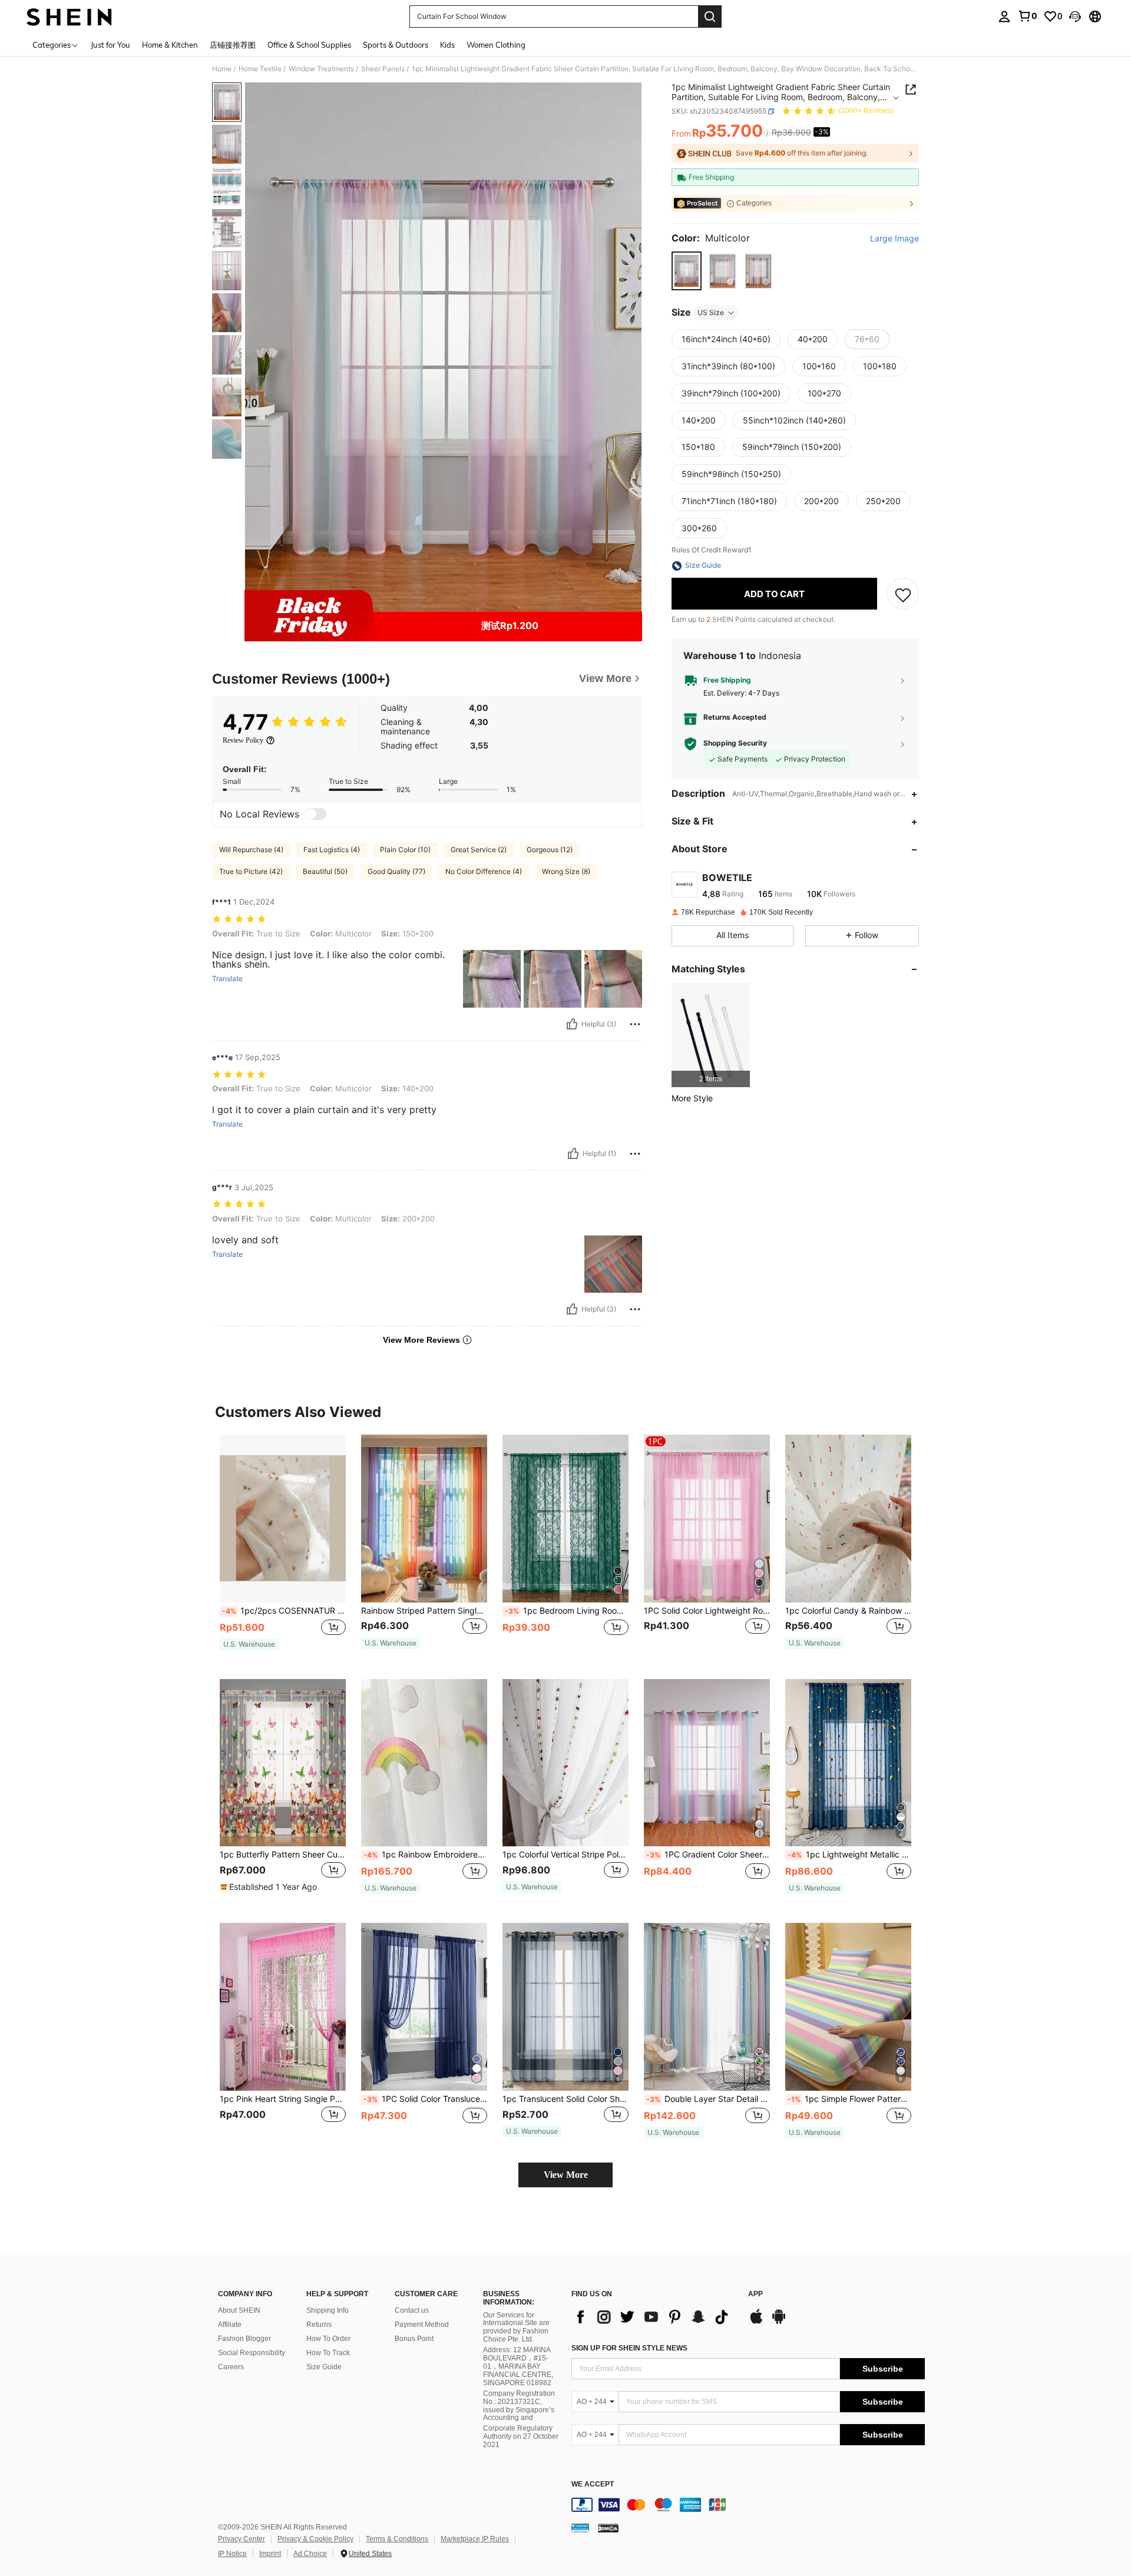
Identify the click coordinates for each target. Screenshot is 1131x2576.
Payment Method (422, 2325)
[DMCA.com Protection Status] (608, 2528)
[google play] (779, 2322)
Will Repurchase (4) (251, 850)
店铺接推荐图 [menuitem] (233, 45)
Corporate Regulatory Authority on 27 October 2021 (521, 2436)
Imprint (270, 2554)
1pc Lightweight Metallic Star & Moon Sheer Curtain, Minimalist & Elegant (849, 1855)
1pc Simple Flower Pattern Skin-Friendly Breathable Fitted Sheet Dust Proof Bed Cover (849, 2099)
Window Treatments (321, 69)
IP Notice (232, 2554)
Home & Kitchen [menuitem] (170, 45)
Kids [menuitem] (447, 45)
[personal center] (1004, 16)
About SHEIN (239, 2310)
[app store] (756, 2322)
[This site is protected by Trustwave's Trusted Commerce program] (580, 2528)
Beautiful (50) (325, 871)
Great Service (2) (479, 850)
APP (755, 2294)
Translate (227, 979)
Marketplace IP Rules (475, 2539)
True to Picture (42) (251, 871)
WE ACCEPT (593, 2484)
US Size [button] (711, 312)
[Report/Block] (635, 1024)
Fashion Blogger (244, 2339)
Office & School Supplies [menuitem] (309, 45)
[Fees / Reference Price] (767, 134)
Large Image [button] (894, 239)
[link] (1027, 16)
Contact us (412, 2310)
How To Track (328, 2353)
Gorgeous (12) (550, 850)
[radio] (687, 271)
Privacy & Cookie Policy (315, 2539)
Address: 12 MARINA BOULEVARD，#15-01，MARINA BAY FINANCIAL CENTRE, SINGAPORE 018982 (518, 2366)
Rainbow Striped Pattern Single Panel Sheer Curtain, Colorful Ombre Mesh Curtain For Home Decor (424, 1611)
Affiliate (230, 2325)
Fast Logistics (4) (332, 850)
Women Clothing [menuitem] (496, 45)
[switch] (316, 814)
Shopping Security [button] (735, 744)
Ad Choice (310, 2554)
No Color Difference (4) (484, 871)
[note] (249, 1644)
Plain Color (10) (405, 850)
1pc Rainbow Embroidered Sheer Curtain (425, 1855)
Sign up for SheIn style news (629, 2348)
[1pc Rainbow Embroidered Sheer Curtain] (424, 1763)
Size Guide (324, 2367)
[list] (654, 2317)
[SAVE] (903, 594)
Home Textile (260, 69)
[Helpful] (572, 1024)
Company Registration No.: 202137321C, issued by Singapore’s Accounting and (519, 2406)
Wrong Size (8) (566, 871)
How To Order (328, 2339)
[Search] (710, 16)
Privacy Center (242, 2539)
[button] (1075, 16)
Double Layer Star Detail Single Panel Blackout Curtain (708, 2099)
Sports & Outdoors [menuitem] (396, 45)
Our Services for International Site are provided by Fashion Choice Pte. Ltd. (516, 2327)
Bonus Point (414, 2339)
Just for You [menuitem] (110, 45)
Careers (231, 2367)
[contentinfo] (748, 2505)
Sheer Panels (383, 69)
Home (222, 69)
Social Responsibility (252, 2353)
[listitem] (711, 1035)
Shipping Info (328, 2310)
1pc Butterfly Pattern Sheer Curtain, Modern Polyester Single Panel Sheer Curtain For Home (283, 1855)
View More (566, 2175)
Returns (319, 2325)
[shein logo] (69, 16)
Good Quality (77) (396, 871)
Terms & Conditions (397, 2539)
